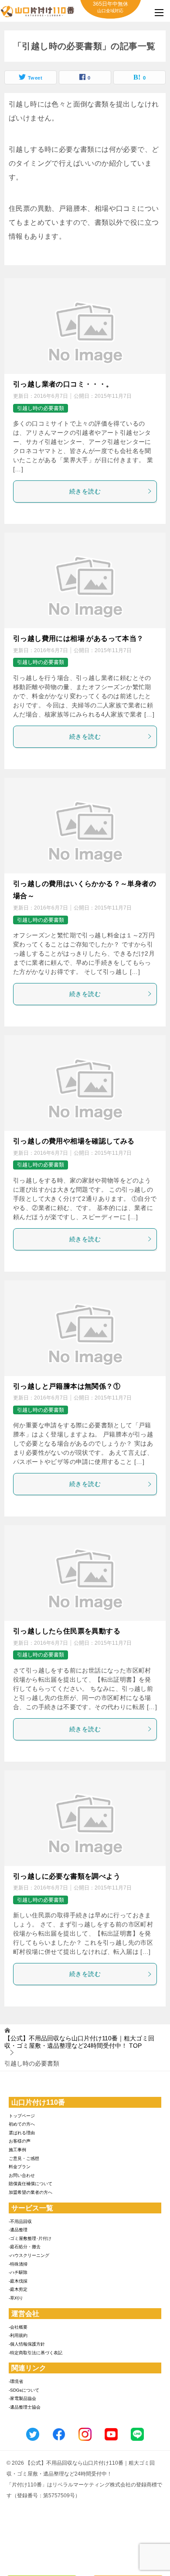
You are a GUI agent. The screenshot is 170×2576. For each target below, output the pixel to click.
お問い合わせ (22, 2175)
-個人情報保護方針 (27, 2344)
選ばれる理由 (22, 2133)
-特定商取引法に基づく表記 (36, 2353)
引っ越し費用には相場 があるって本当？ (78, 638)
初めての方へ (22, 2124)
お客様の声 (20, 2141)
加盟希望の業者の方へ (31, 2192)
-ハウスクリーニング (29, 2255)
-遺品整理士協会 (25, 2407)
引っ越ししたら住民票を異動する (67, 1631)
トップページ (22, 2116)
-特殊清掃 (18, 2264)
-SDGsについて (24, 2390)
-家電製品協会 (22, 2398)
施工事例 (17, 2150)
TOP (79, 2042)
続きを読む (85, 491)
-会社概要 (18, 2327)
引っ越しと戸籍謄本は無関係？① (67, 1386)
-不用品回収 (20, 2221)
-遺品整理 (18, 2230)
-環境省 (16, 2381)
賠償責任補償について (31, 2184)
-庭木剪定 (18, 2289)
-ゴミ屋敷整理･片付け (30, 2238)
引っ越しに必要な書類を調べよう (67, 1876)
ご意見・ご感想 (24, 2158)
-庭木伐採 (18, 2281)
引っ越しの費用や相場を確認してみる (74, 1141)
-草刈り (16, 2298)
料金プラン (20, 2167)
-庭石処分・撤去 (25, 2247)
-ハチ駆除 (18, 2272)
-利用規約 (18, 2335)
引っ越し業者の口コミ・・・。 (63, 384)
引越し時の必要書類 (41, 408)
